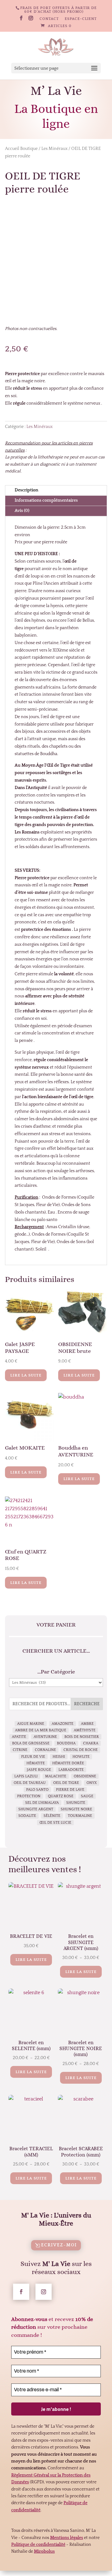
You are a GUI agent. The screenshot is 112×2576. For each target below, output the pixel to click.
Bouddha (66, 1743)
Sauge (87, 1796)
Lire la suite (26, 1375)
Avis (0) (22, 511)
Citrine (20, 1750)
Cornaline (45, 1750)
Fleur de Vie (33, 1757)
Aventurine (45, 1737)
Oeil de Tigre (66, 1783)
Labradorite (71, 1770)
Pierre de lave (70, 1790)
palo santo (37, 1790)
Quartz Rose (61, 1796)
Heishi (59, 1757)
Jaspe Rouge (39, 1770)
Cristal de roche (81, 1750)
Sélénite (52, 1816)
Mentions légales (67, 2538)
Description (26, 490)
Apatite (19, 1737)
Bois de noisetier (82, 1737)
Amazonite (63, 1724)
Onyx (92, 1783)
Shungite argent (36, 1809)
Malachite (56, 1776)
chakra (91, 1743)
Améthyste (85, 1730)
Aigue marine (31, 1724)
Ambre (87, 1724)
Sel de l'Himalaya (42, 1803)
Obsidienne (85, 1776)
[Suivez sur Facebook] (21, 2292)
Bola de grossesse (31, 1743)
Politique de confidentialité (38, 2545)
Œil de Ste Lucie (55, 1823)
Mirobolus (44, 2551)
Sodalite (27, 1816)
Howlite (81, 1757)
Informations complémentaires (46, 500)
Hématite (36, 1763)
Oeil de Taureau (30, 1783)
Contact (49, 19)
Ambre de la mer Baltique (41, 1730)
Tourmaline (80, 1816)
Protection (29, 1796)
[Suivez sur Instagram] (44, 2292)
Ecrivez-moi (59, 2245)
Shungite (76, 1803)
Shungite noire (76, 1809)
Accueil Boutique (21, 149)
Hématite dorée (68, 1763)
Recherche (87, 1704)
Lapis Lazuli (26, 1776)
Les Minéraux (54, 149)
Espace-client (81, 19)
